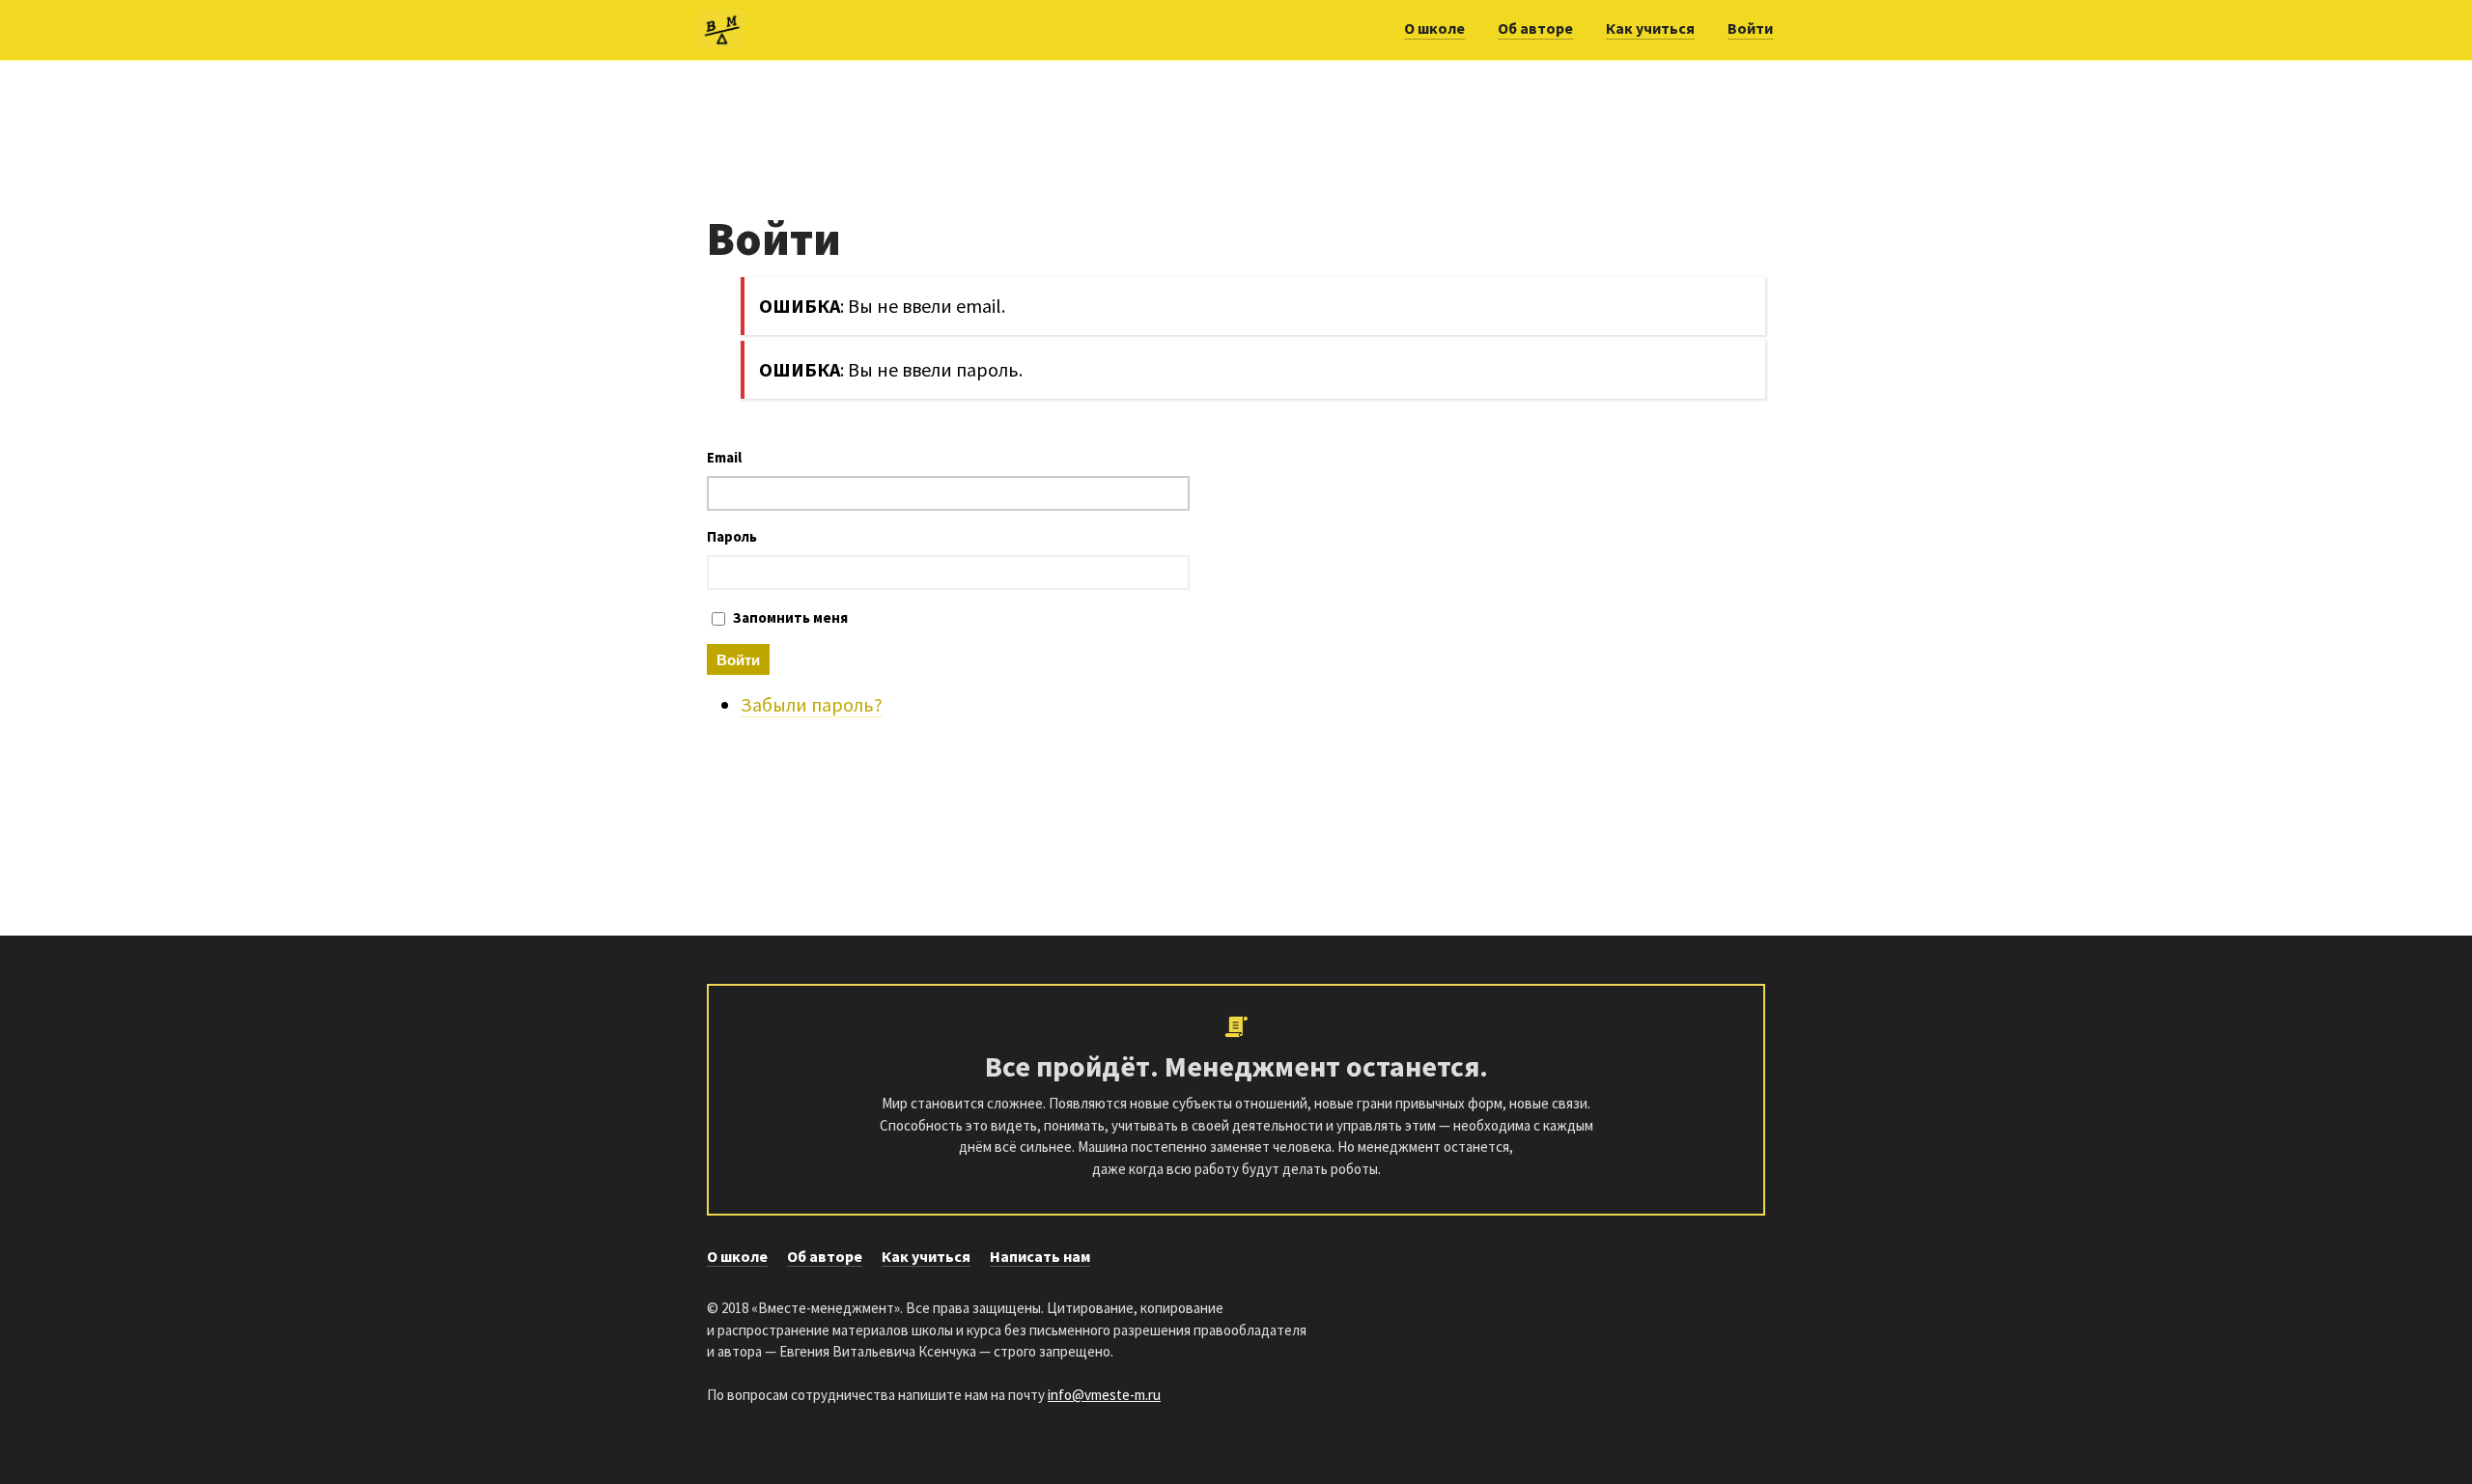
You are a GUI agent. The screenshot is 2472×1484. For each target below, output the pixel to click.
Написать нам (1040, 1256)
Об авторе (1535, 28)
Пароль (732, 536)
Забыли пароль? (812, 704)
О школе (1434, 28)
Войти (1750, 28)
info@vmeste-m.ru (1104, 1395)
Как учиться (1650, 28)
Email (724, 457)
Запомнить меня (790, 617)
